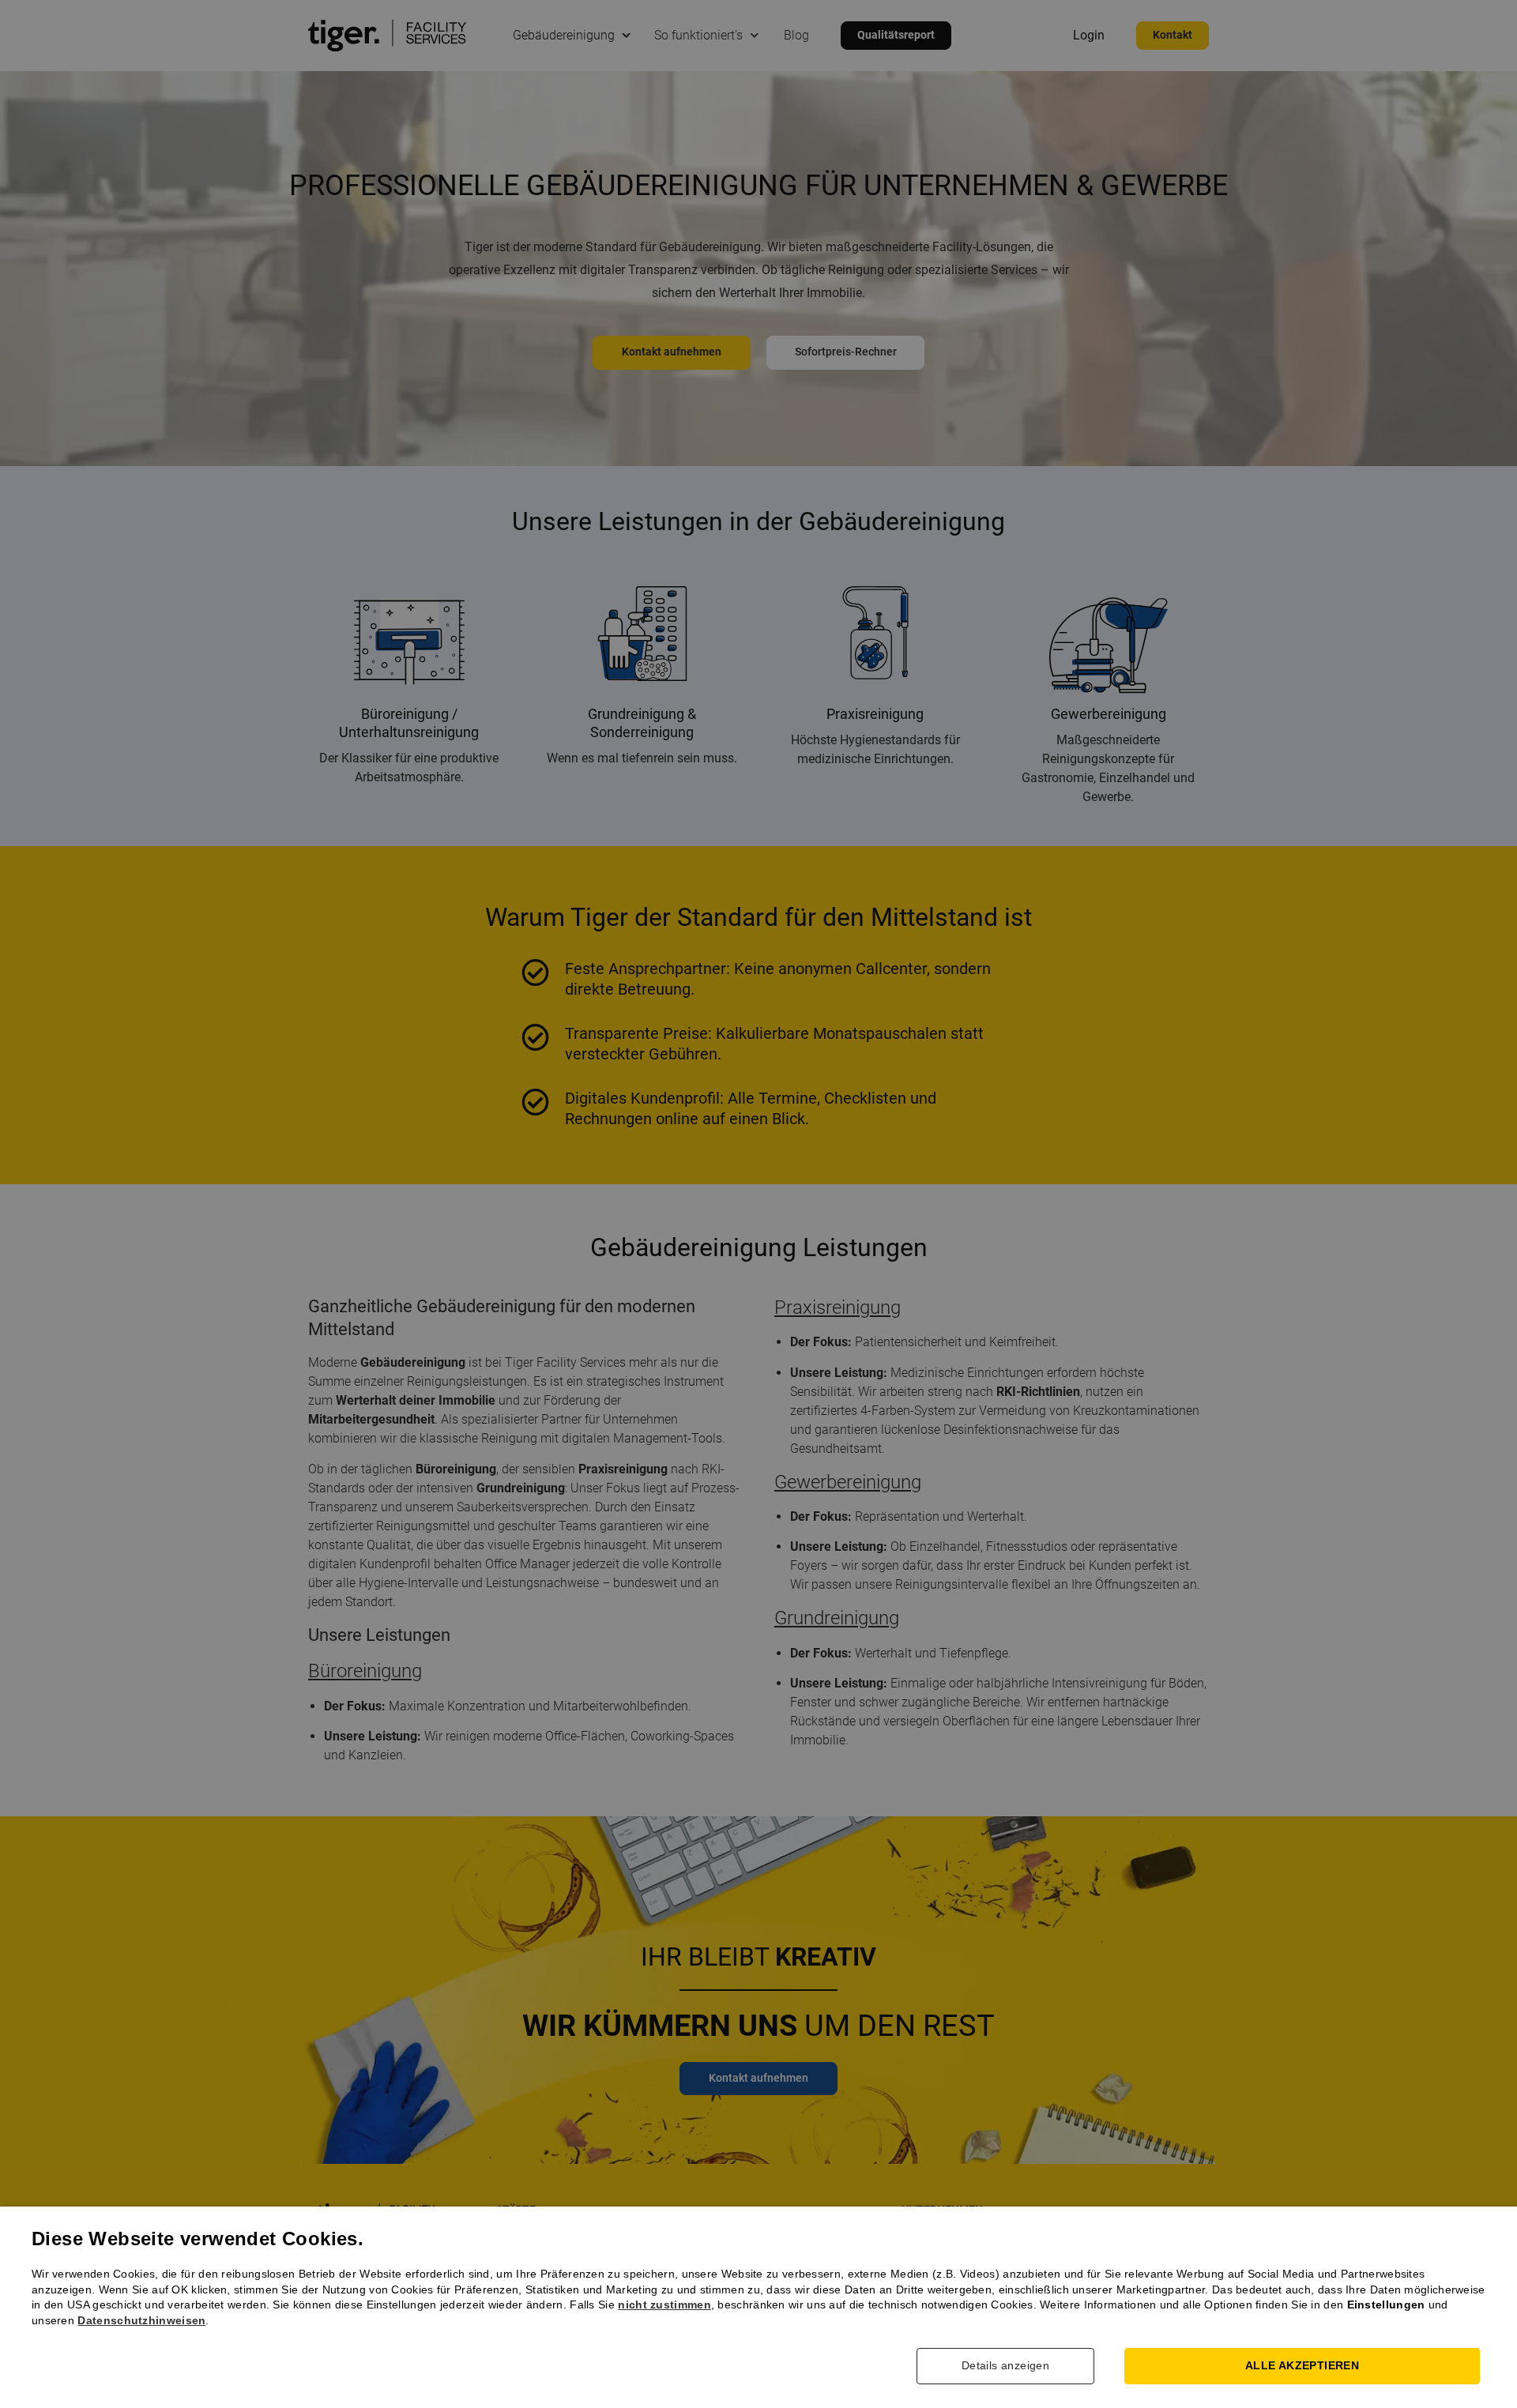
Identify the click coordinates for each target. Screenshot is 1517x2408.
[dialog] (758, 1204)
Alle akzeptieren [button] (1302, 2365)
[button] (1017, 2366)
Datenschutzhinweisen (141, 2320)
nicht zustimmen (664, 2305)
